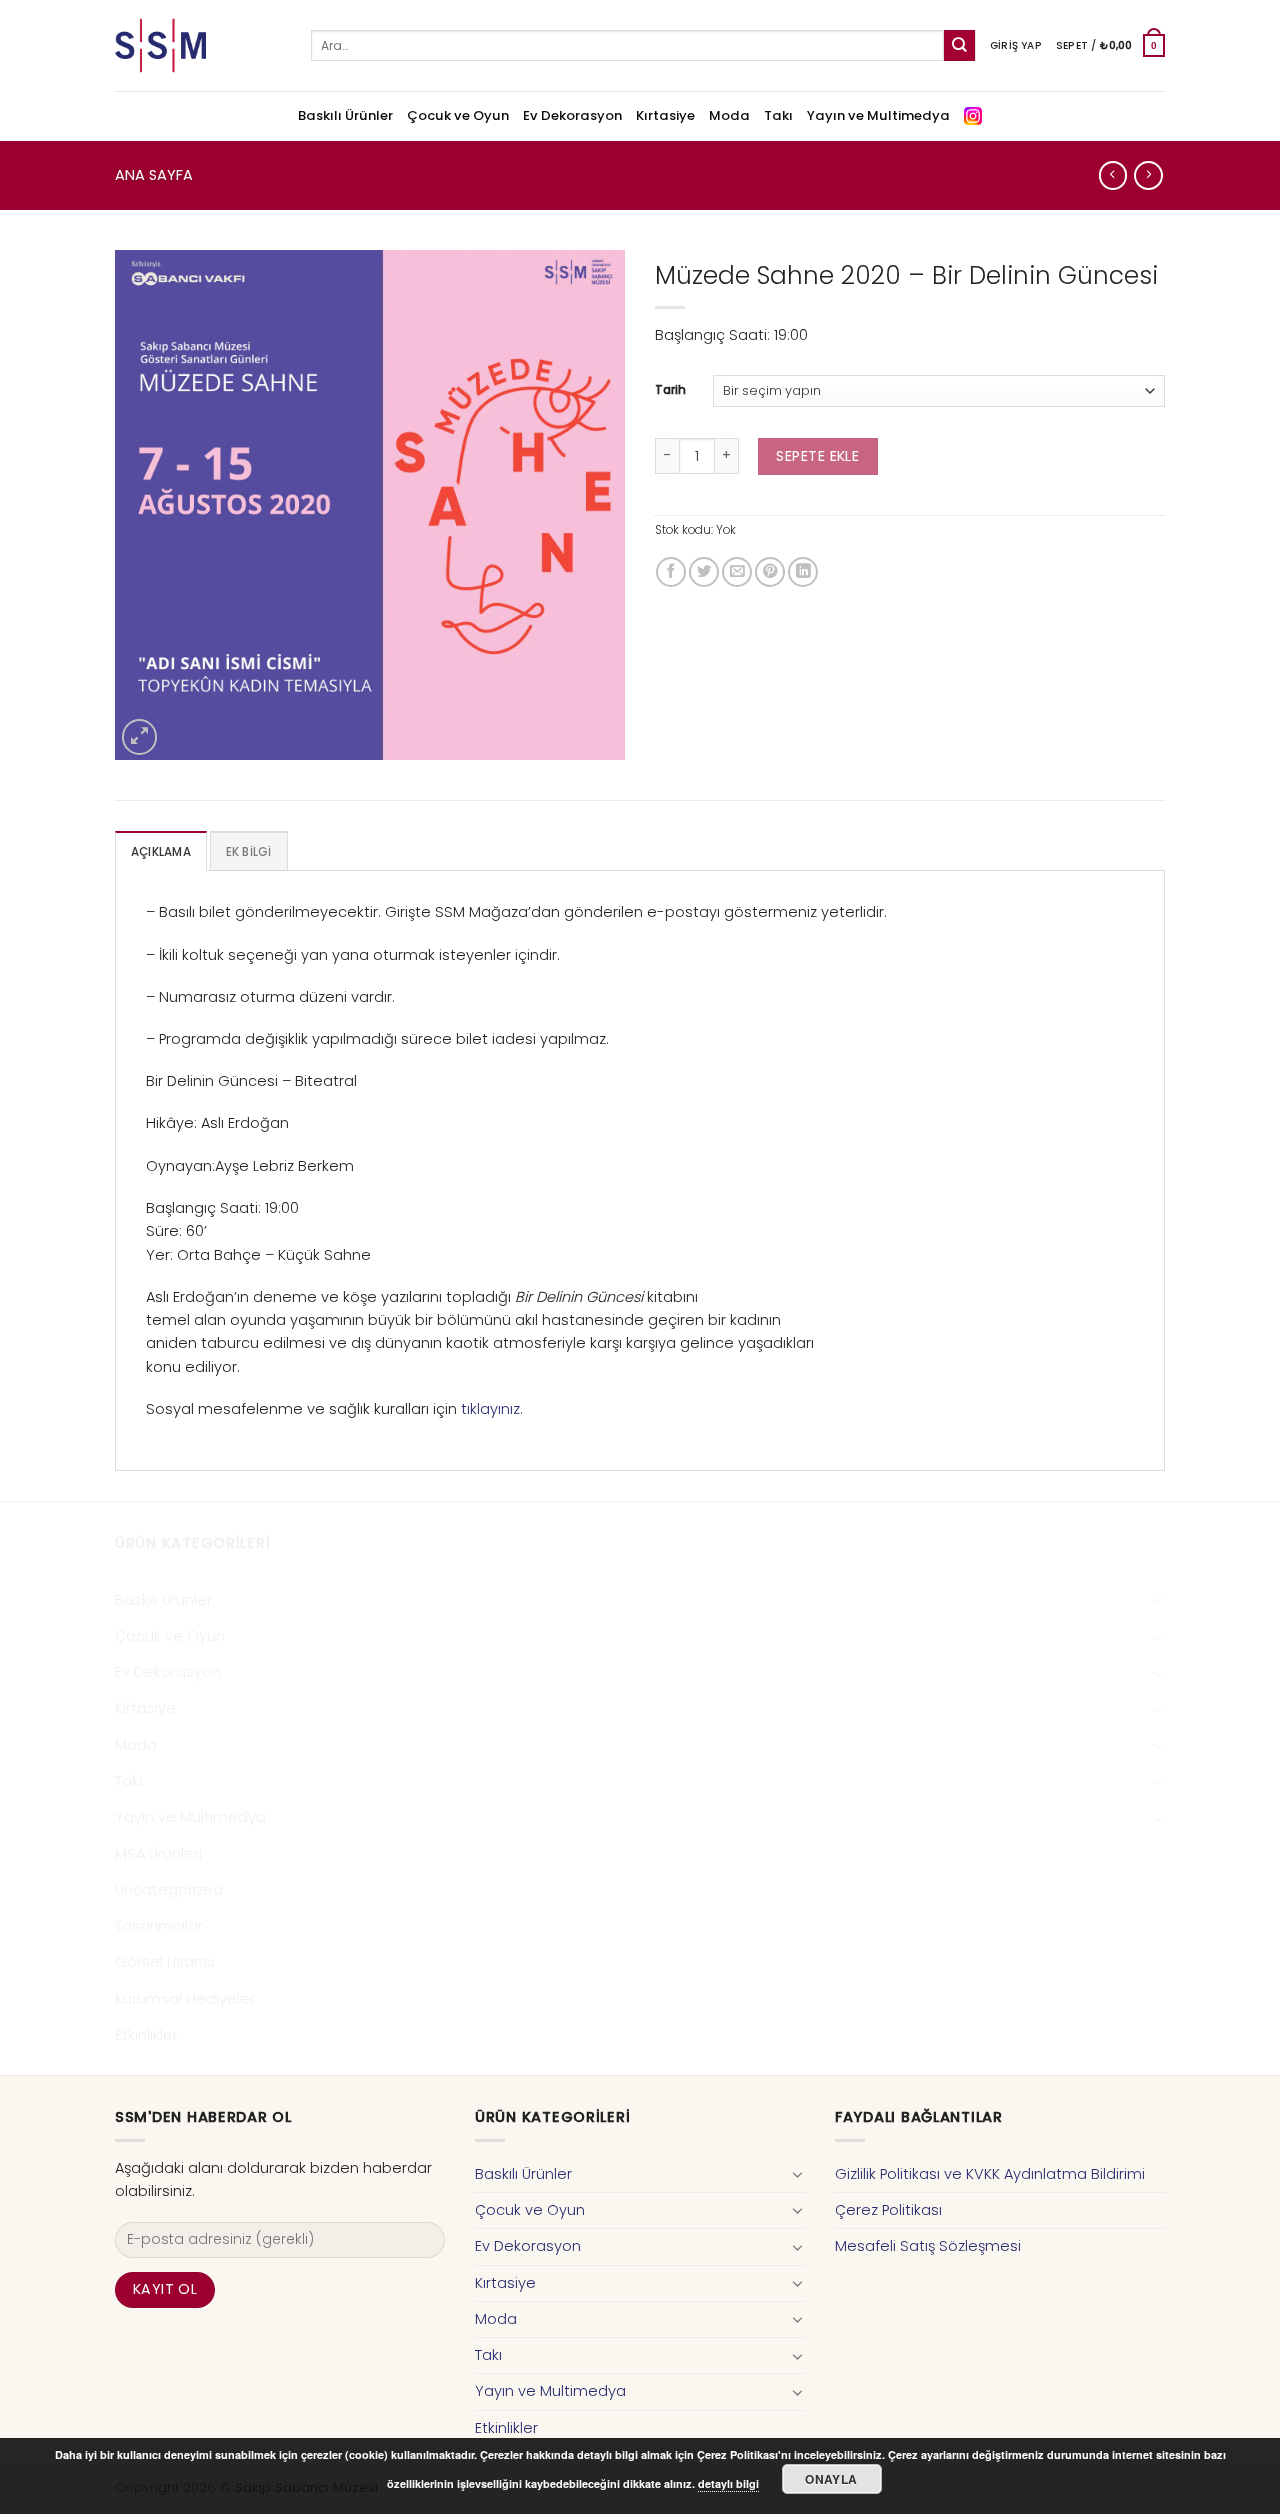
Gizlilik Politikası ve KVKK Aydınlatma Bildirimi (990, 2174)
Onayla (831, 2479)
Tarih (670, 390)
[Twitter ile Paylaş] (704, 572)
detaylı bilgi (728, 2483)
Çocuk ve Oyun (458, 115)
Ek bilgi (249, 852)
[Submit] (959, 45)
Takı (778, 115)
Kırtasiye (665, 115)
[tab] (161, 851)
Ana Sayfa (154, 175)
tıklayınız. (492, 1409)
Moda (729, 115)
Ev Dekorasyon (572, 115)
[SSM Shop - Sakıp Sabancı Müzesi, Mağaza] (198, 45)
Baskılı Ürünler (345, 115)
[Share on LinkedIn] (803, 572)
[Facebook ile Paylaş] (671, 572)
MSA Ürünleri (158, 1854)
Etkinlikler (146, 2035)
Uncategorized (169, 1890)
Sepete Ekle (817, 456)
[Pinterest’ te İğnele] (770, 572)
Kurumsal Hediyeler (185, 1999)
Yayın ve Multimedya (878, 115)
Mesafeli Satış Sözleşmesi (928, 2246)
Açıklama (161, 852)
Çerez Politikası (888, 2210)
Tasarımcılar (159, 1926)
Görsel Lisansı (164, 1962)
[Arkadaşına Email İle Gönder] (737, 572)
